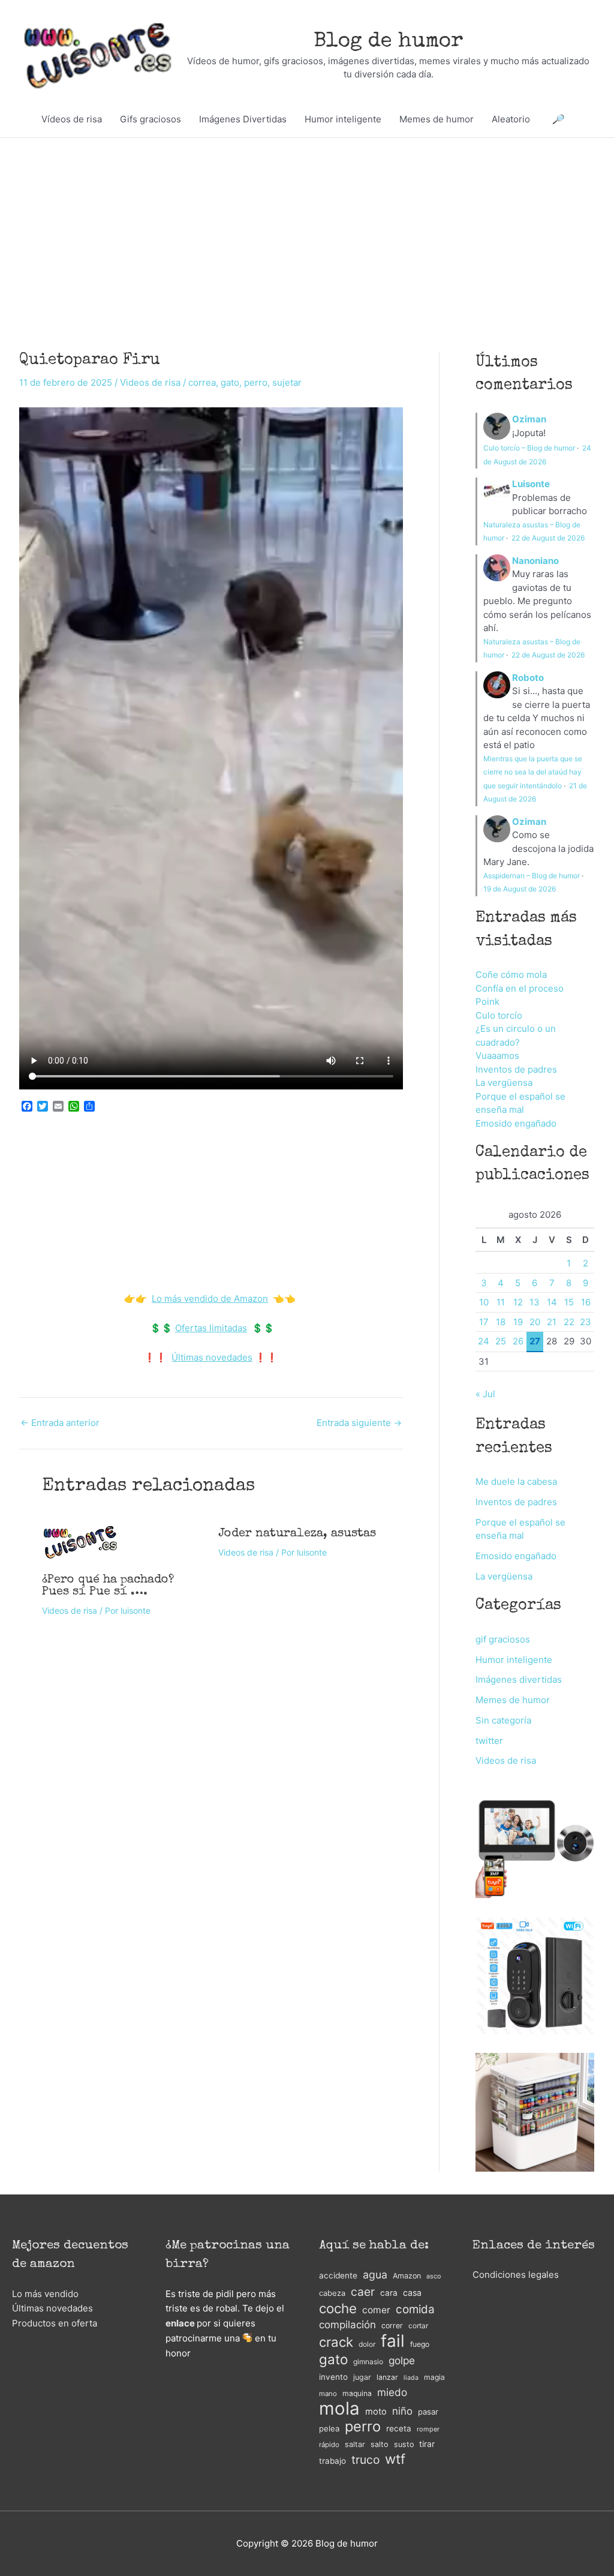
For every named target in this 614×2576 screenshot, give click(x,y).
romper (428, 2429)
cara (389, 2293)
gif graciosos (503, 1639)
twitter (489, 1741)
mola (339, 2409)
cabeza (332, 2293)
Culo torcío (499, 1015)
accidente (338, 2275)
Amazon (407, 2276)
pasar (428, 2412)
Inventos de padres (516, 1069)
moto (376, 2412)
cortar (418, 2326)
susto (404, 2444)
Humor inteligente (343, 119)
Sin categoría (503, 1720)
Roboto (528, 678)
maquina (357, 2393)
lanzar (387, 2377)
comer (376, 2310)
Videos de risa (150, 382)
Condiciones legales (516, 2275)
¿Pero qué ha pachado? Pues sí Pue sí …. (108, 1586)
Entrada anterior (60, 1423)
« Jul (485, 1394)
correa (202, 382)
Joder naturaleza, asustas (297, 1534)
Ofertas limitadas (211, 1328)
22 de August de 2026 (548, 538)
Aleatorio (511, 119)
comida (415, 2309)
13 (535, 1302)
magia (434, 2377)
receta (399, 2428)
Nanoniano (535, 561)
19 (518, 1322)
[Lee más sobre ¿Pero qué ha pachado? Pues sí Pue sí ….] (80, 1541)
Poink (487, 1002)
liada (411, 2378)
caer (363, 2292)
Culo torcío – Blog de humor (529, 448)
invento (333, 2377)
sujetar (287, 382)
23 (586, 1322)
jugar (362, 2377)
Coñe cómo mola (511, 975)
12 (518, 1302)
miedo (392, 2392)
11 (501, 1302)
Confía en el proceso (520, 988)
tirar (427, 2444)
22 (569, 1322)
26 (518, 1341)
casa (412, 2293)
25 (501, 1341)
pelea (329, 2428)
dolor (367, 2344)
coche (338, 2309)
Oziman (529, 419)
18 (501, 1322)
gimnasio (368, 2362)
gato (230, 382)
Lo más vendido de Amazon (210, 1298)
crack (336, 2342)
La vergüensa (504, 1083)
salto (380, 2444)
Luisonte (531, 484)
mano (328, 2394)
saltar (355, 2444)
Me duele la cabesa (516, 1481)
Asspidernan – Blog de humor (532, 876)
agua (375, 2275)
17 (484, 1322)
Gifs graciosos (151, 119)
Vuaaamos (497, 1056)
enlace (180, 2323)
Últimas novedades (212, 1357)
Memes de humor (437, 119)
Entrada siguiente (359, 1423)
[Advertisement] (307, 227)
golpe (402, 2360)
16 (586, 1302)
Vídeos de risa (72, 119)
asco (434, 2276)
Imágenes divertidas (519, 1679)
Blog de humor (389, 42)
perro (256, 382)
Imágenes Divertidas (243, 119)
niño (402, 2411)
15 (569, 1302)
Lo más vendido (45, 2294)
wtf (395, 2459)
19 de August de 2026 (520, 889)
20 (535, 1322)
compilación (347, 2325)
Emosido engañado (516, 1123)
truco (365, 2460)
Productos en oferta (55, 2323)
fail (393, 2341)
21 (552, 1322)
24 (484, 1341)
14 (552, 1302)
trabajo (332, 2461)
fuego (420, 2344)
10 (484, 1302)
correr (392, 2326)
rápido (329, 2445)
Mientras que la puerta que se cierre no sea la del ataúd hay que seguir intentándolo (533, 772)
